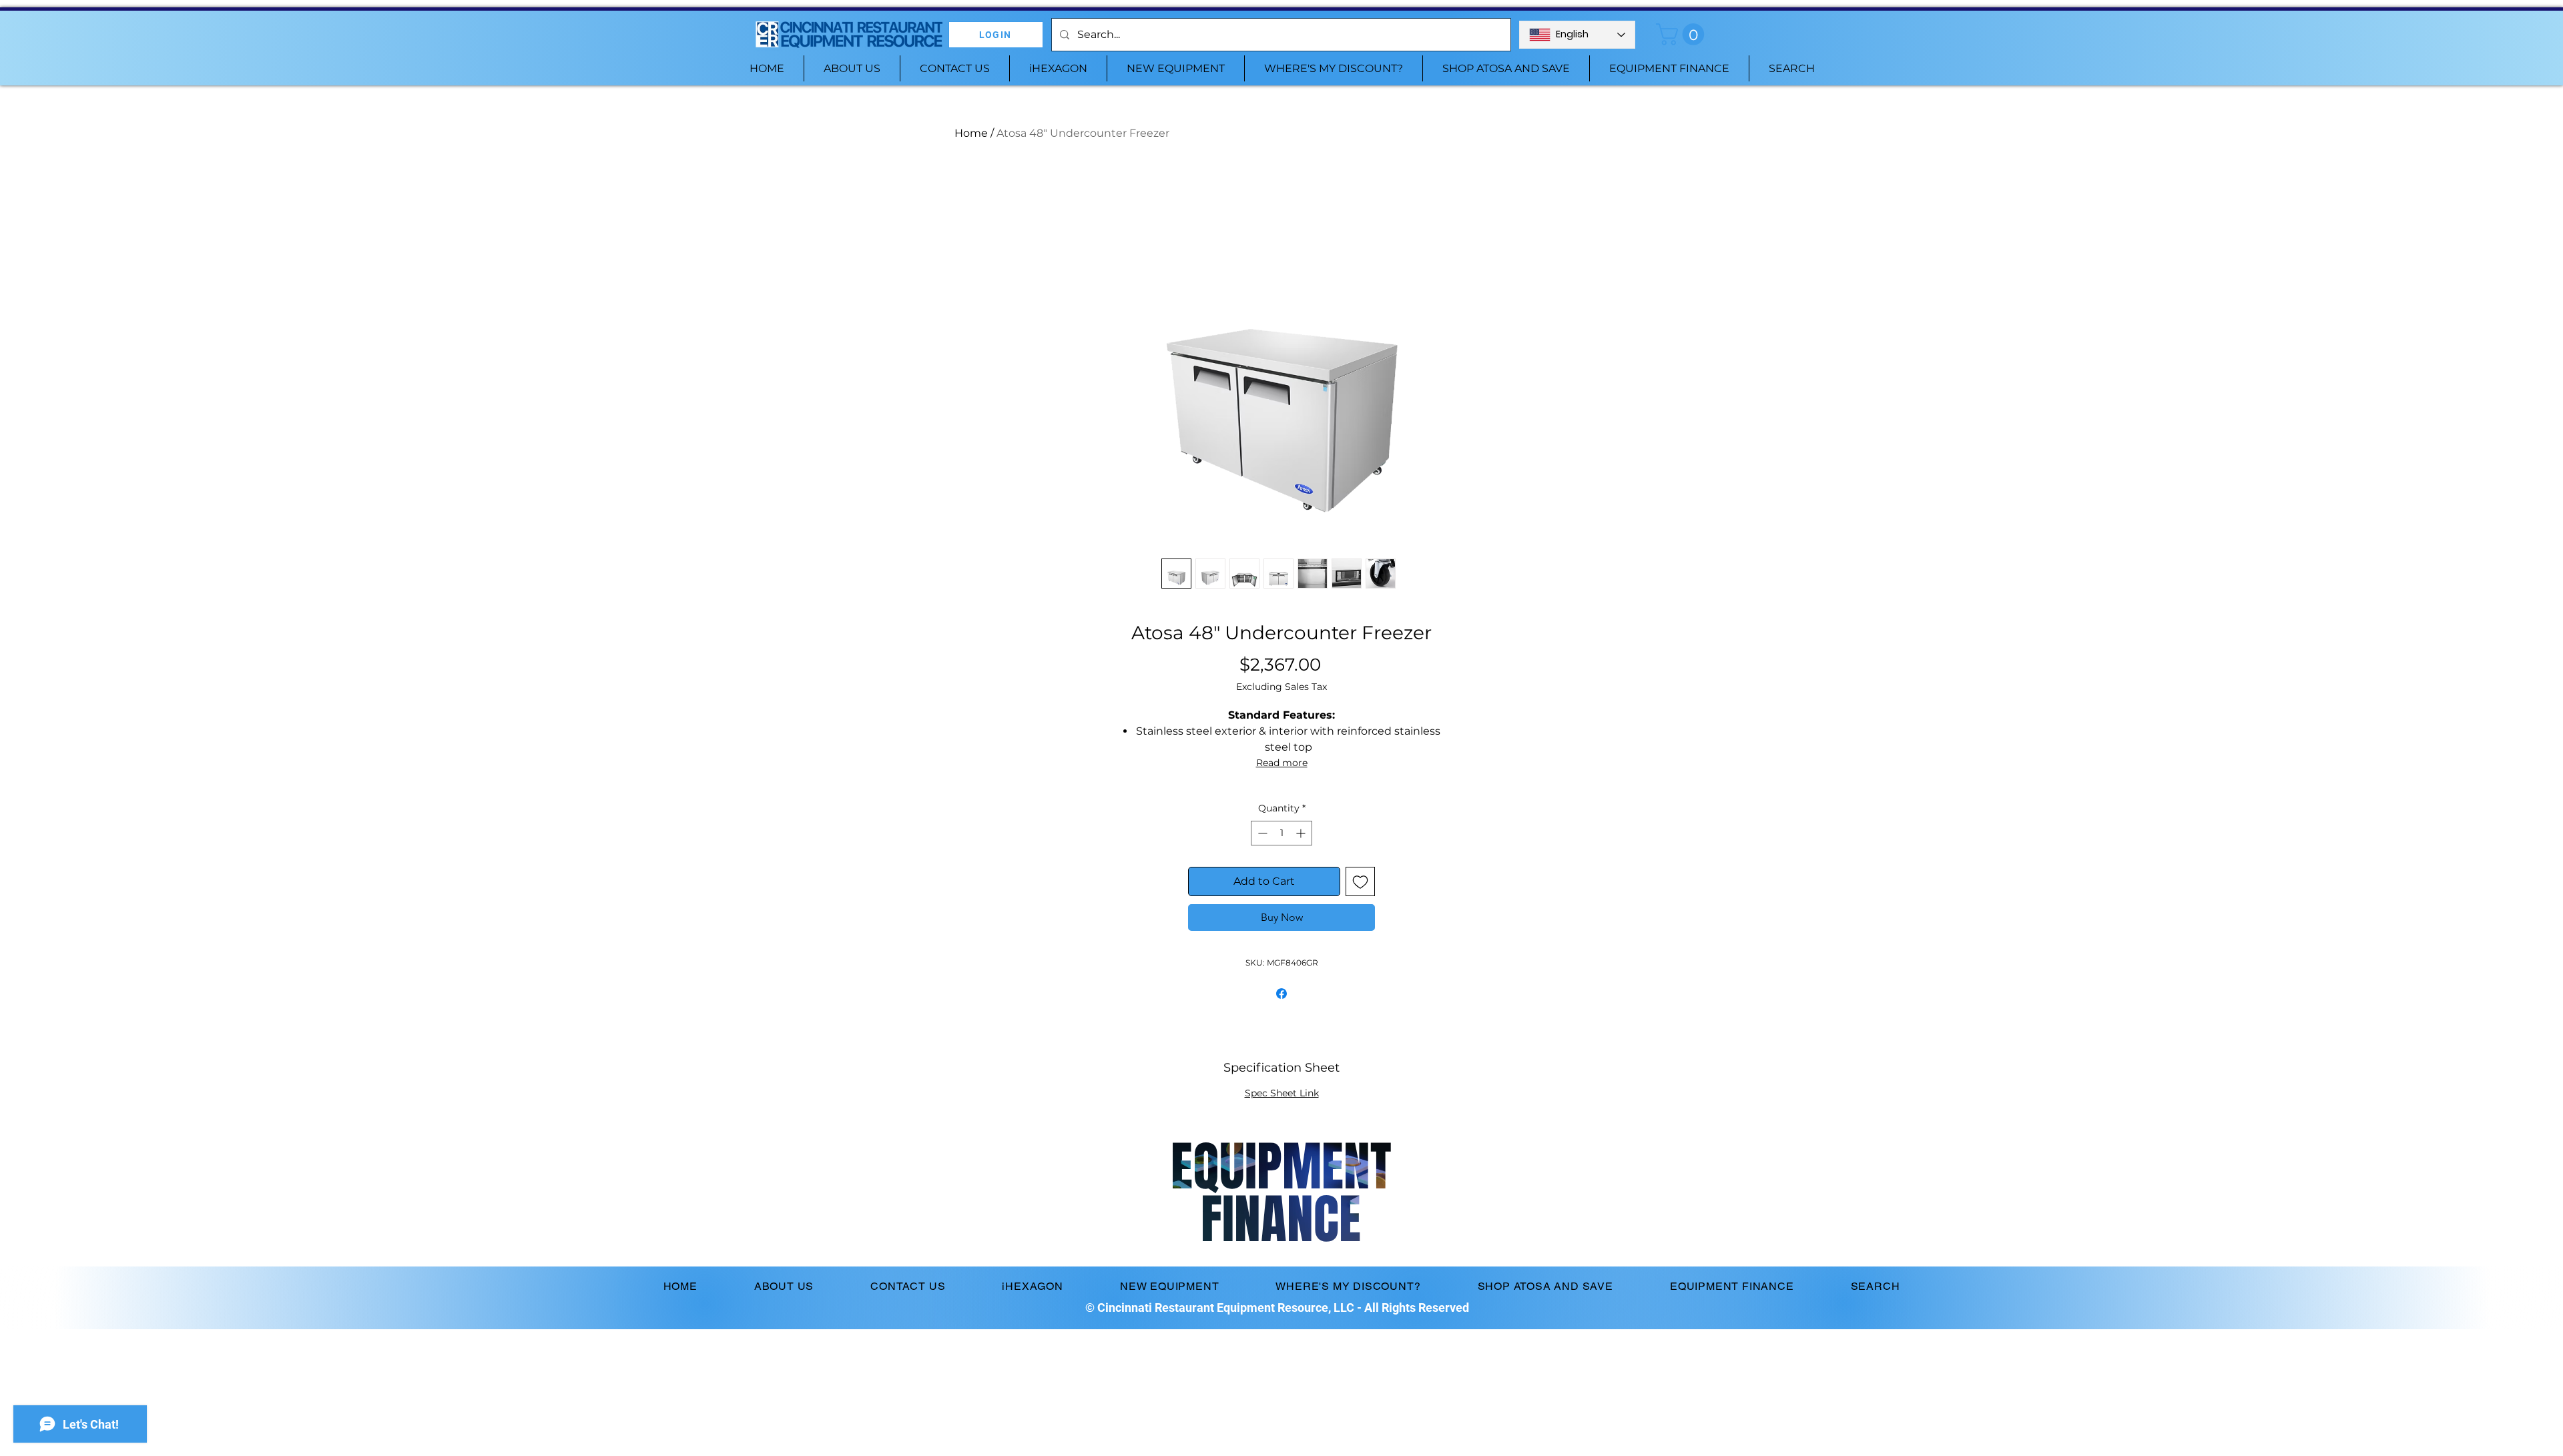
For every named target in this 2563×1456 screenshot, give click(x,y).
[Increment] (1302, 833)
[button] (1683, 34)
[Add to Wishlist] (1360, 881)
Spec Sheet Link (1282, 1093)
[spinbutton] (1281, 833)
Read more (1282, 763)
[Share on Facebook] (1281, 994)
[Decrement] (1261, 833)
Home (971, 133)
